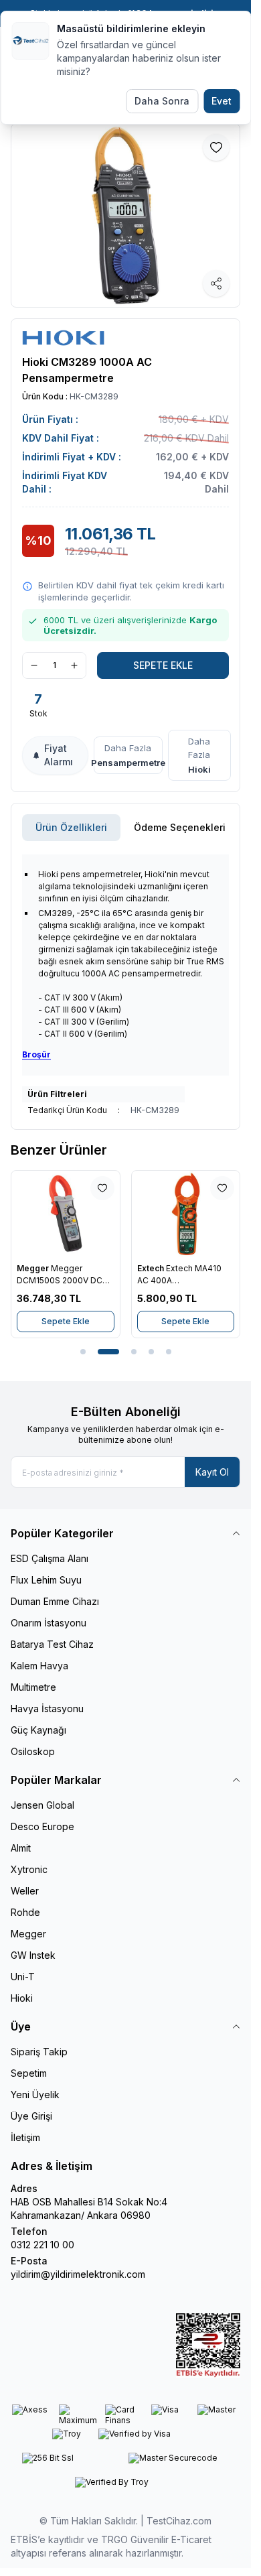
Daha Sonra (162, 101)
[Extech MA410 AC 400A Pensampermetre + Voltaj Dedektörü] (186, 1214)
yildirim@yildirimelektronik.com (78, 2274)
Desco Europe (42, 1826)
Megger (34, 1268)
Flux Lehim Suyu (46, 1580)
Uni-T (23, 1977)
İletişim (25, 2137)
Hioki (199, 769)
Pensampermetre (128, 763)
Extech (152, 1268)
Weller (25, 1891)
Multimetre (33, 1687)
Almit (21, 1848)
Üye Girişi (31, 2116)
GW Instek (33, 1955)
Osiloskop (33, 1751)
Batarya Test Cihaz (52, 1644)
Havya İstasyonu (47, 1709)
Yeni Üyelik (35, 2095)
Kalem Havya (39, 1666)
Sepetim (29, 2073)
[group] (125, 215)
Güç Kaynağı (38, 1730)
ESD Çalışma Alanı (50, 1558)
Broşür (36, 1054)
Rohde (25, 1912)
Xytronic (29, 1869)
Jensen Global (42, 1805)
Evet (222, 101)
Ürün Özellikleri (71, 827)
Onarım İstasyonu (49, 1623)
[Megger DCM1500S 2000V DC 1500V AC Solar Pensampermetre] (66, 1214)
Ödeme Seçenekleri (180, 827)
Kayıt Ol (212, 1472)
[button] (83, 1352)
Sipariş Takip (39, 2052)
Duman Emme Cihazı (55, 1601)
